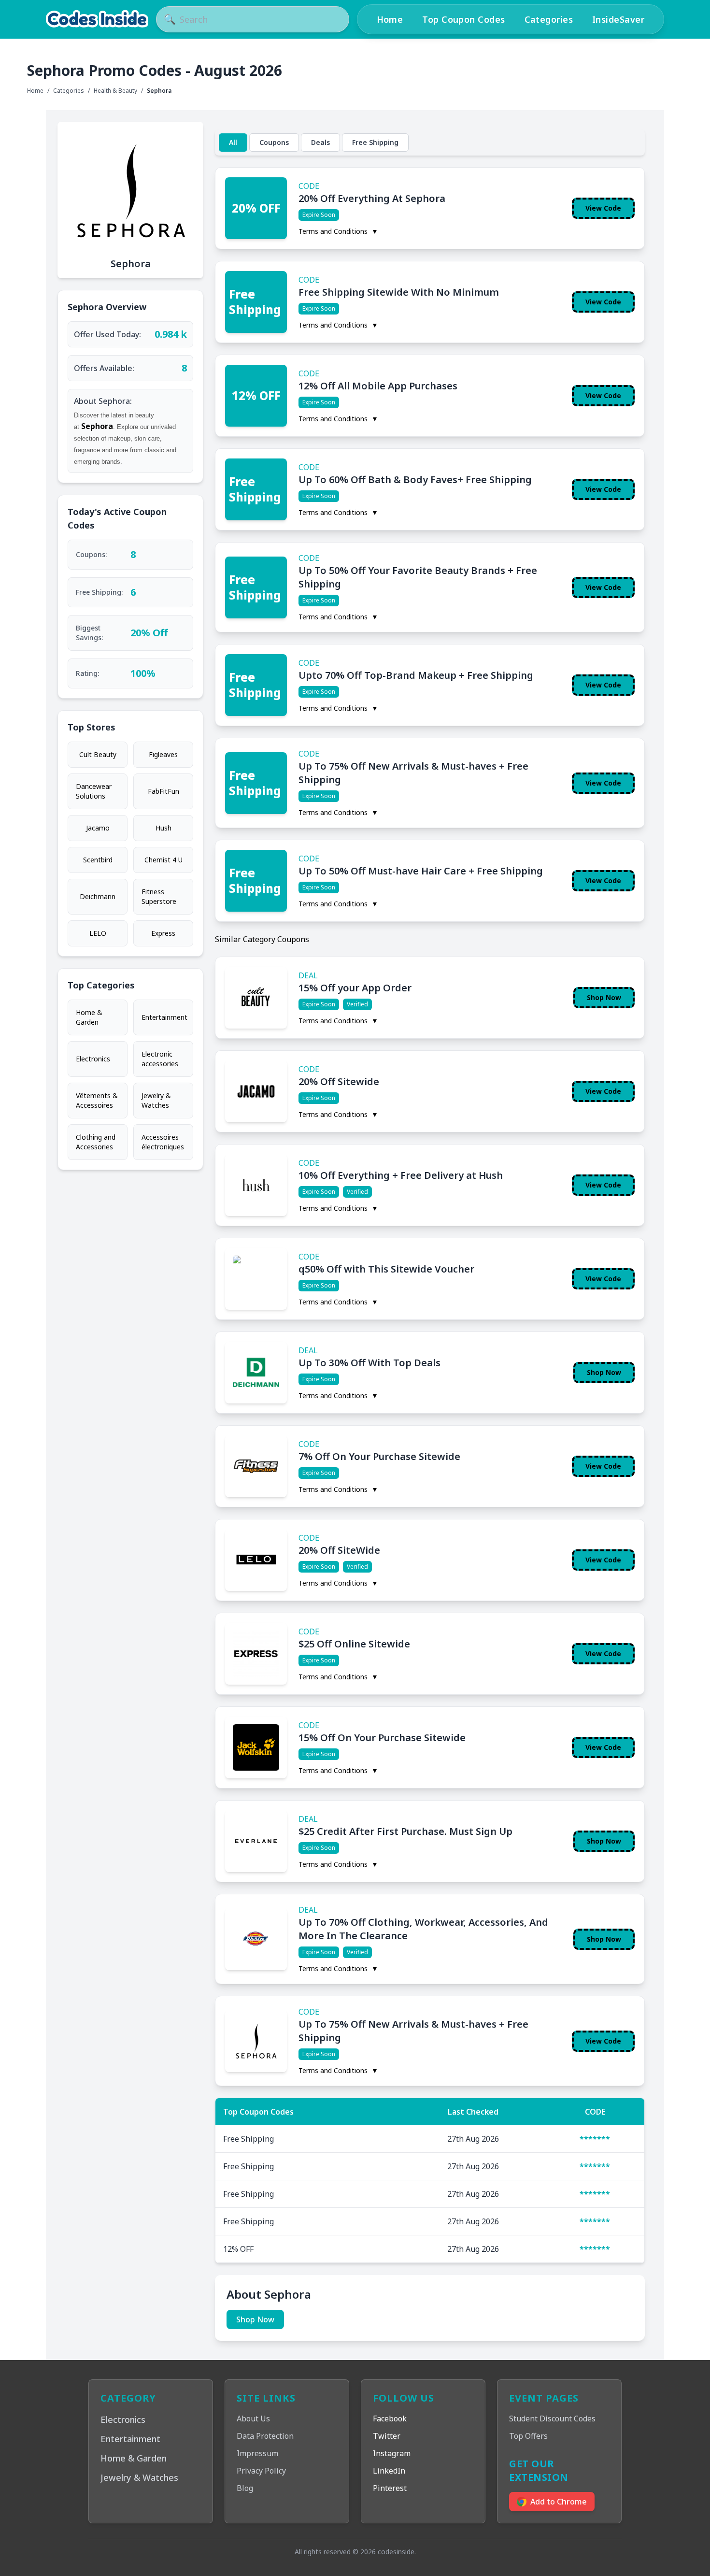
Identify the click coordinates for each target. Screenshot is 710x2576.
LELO (98, 933)
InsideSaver (618, 19)
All (233, 142)
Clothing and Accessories (96, 1142)
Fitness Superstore (159, 896)
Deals (320, 142)
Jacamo (98, 828)
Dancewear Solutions (94, 791)
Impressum (257, 2453)
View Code (603, 208)
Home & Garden (89, 1017)
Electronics (93, 1059)
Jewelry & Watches (156, 1100)
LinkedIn (389, 2471)
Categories (549, 19)
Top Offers (528, 2436)
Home (390, 19)
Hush (163, 828)
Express (163, 933)
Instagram (392, 2453)
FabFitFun (163, 791)
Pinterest (390, 2488)
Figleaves (163, 754)
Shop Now (604, 997)
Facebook (390, 2419)
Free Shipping (375, 142)
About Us (253, 2419)
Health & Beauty (115, 91)
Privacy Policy (261, 2471)
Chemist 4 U (163, 860)
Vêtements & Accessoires (97, 1100)
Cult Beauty (98, 754)
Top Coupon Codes (463, 19)
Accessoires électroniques (163, 1142)
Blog (245, 2488)
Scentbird (98, 860)
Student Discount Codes (552, 2419)
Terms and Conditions (338, 231)
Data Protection (265, 2436)
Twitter (387, 2436)
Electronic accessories (160, 1059)
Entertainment (164, 1017)
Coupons (274, 142)
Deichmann (98, 896)
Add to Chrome (559, 2502)
